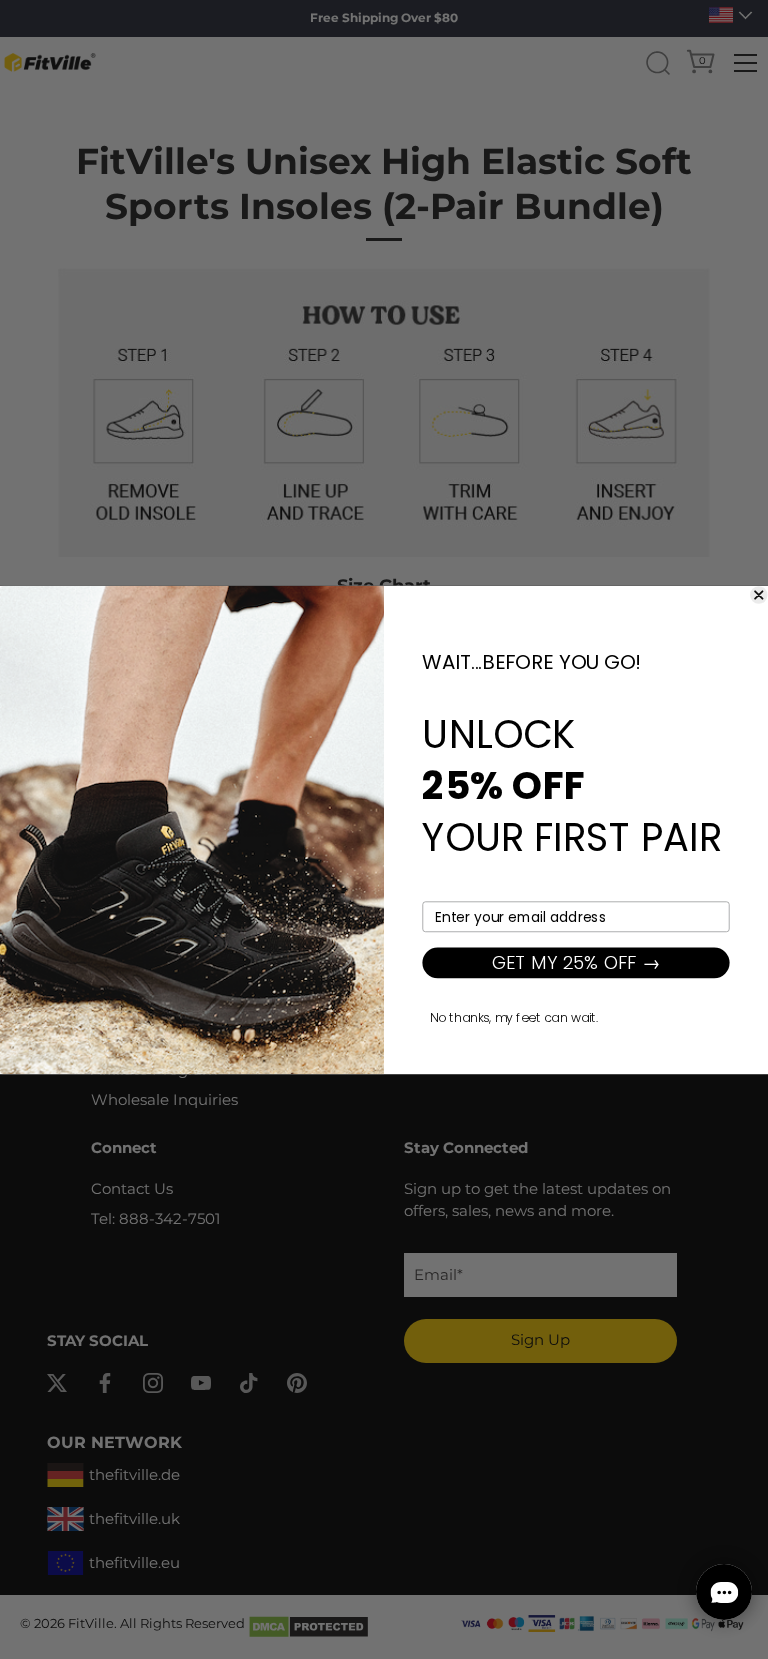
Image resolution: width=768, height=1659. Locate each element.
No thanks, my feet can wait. (514, 1017)
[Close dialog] (759, 594)
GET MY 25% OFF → (576, 961)
